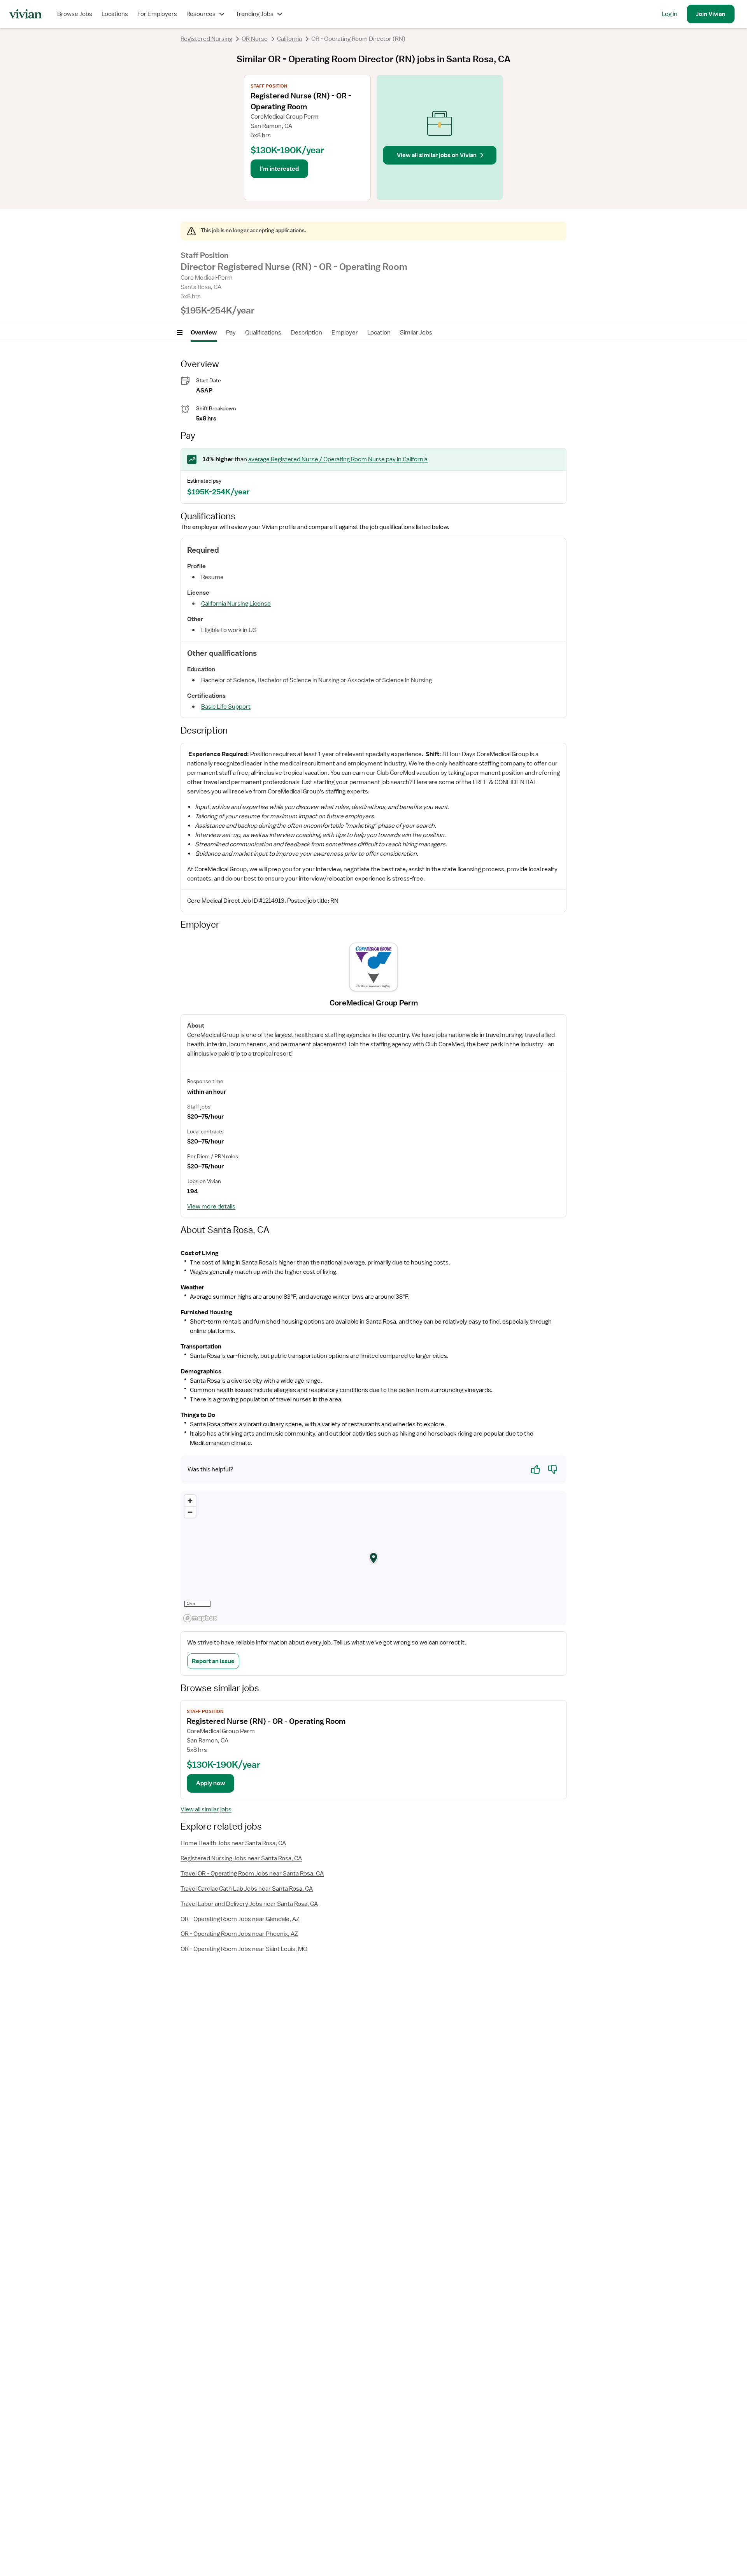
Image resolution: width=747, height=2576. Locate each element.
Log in (670, 14)
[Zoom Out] (190, 1512)
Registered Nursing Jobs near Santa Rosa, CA (241, 1858)
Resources (201, 14)
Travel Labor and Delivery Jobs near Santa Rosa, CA (249, 1904)
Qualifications (263, 333)
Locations (115, 14)
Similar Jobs (416, 333)
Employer (345, 333)
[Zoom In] (190, 1501)
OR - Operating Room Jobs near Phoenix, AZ (239, 1934)
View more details (211, 1207)
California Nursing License (236, 604)
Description (306, 333)
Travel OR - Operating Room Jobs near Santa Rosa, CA (252, 1874)
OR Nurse (255, 39)
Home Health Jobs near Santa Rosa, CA (233, 1843)
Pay (231, 333)
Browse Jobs (75, 14)
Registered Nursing (206, 39)
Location (379, 333)
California (289, 39)
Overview (204, 333)
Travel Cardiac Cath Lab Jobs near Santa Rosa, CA (247, 1889)
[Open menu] (180, 333)
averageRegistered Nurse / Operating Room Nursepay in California (338, 459)
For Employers (157, 14)
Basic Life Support (226, 707)
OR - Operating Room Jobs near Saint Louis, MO (244, 1949)
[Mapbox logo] (200, 1618)
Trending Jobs (255, 14)
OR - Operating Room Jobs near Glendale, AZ (240, 1919)
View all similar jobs (206, 1809)
